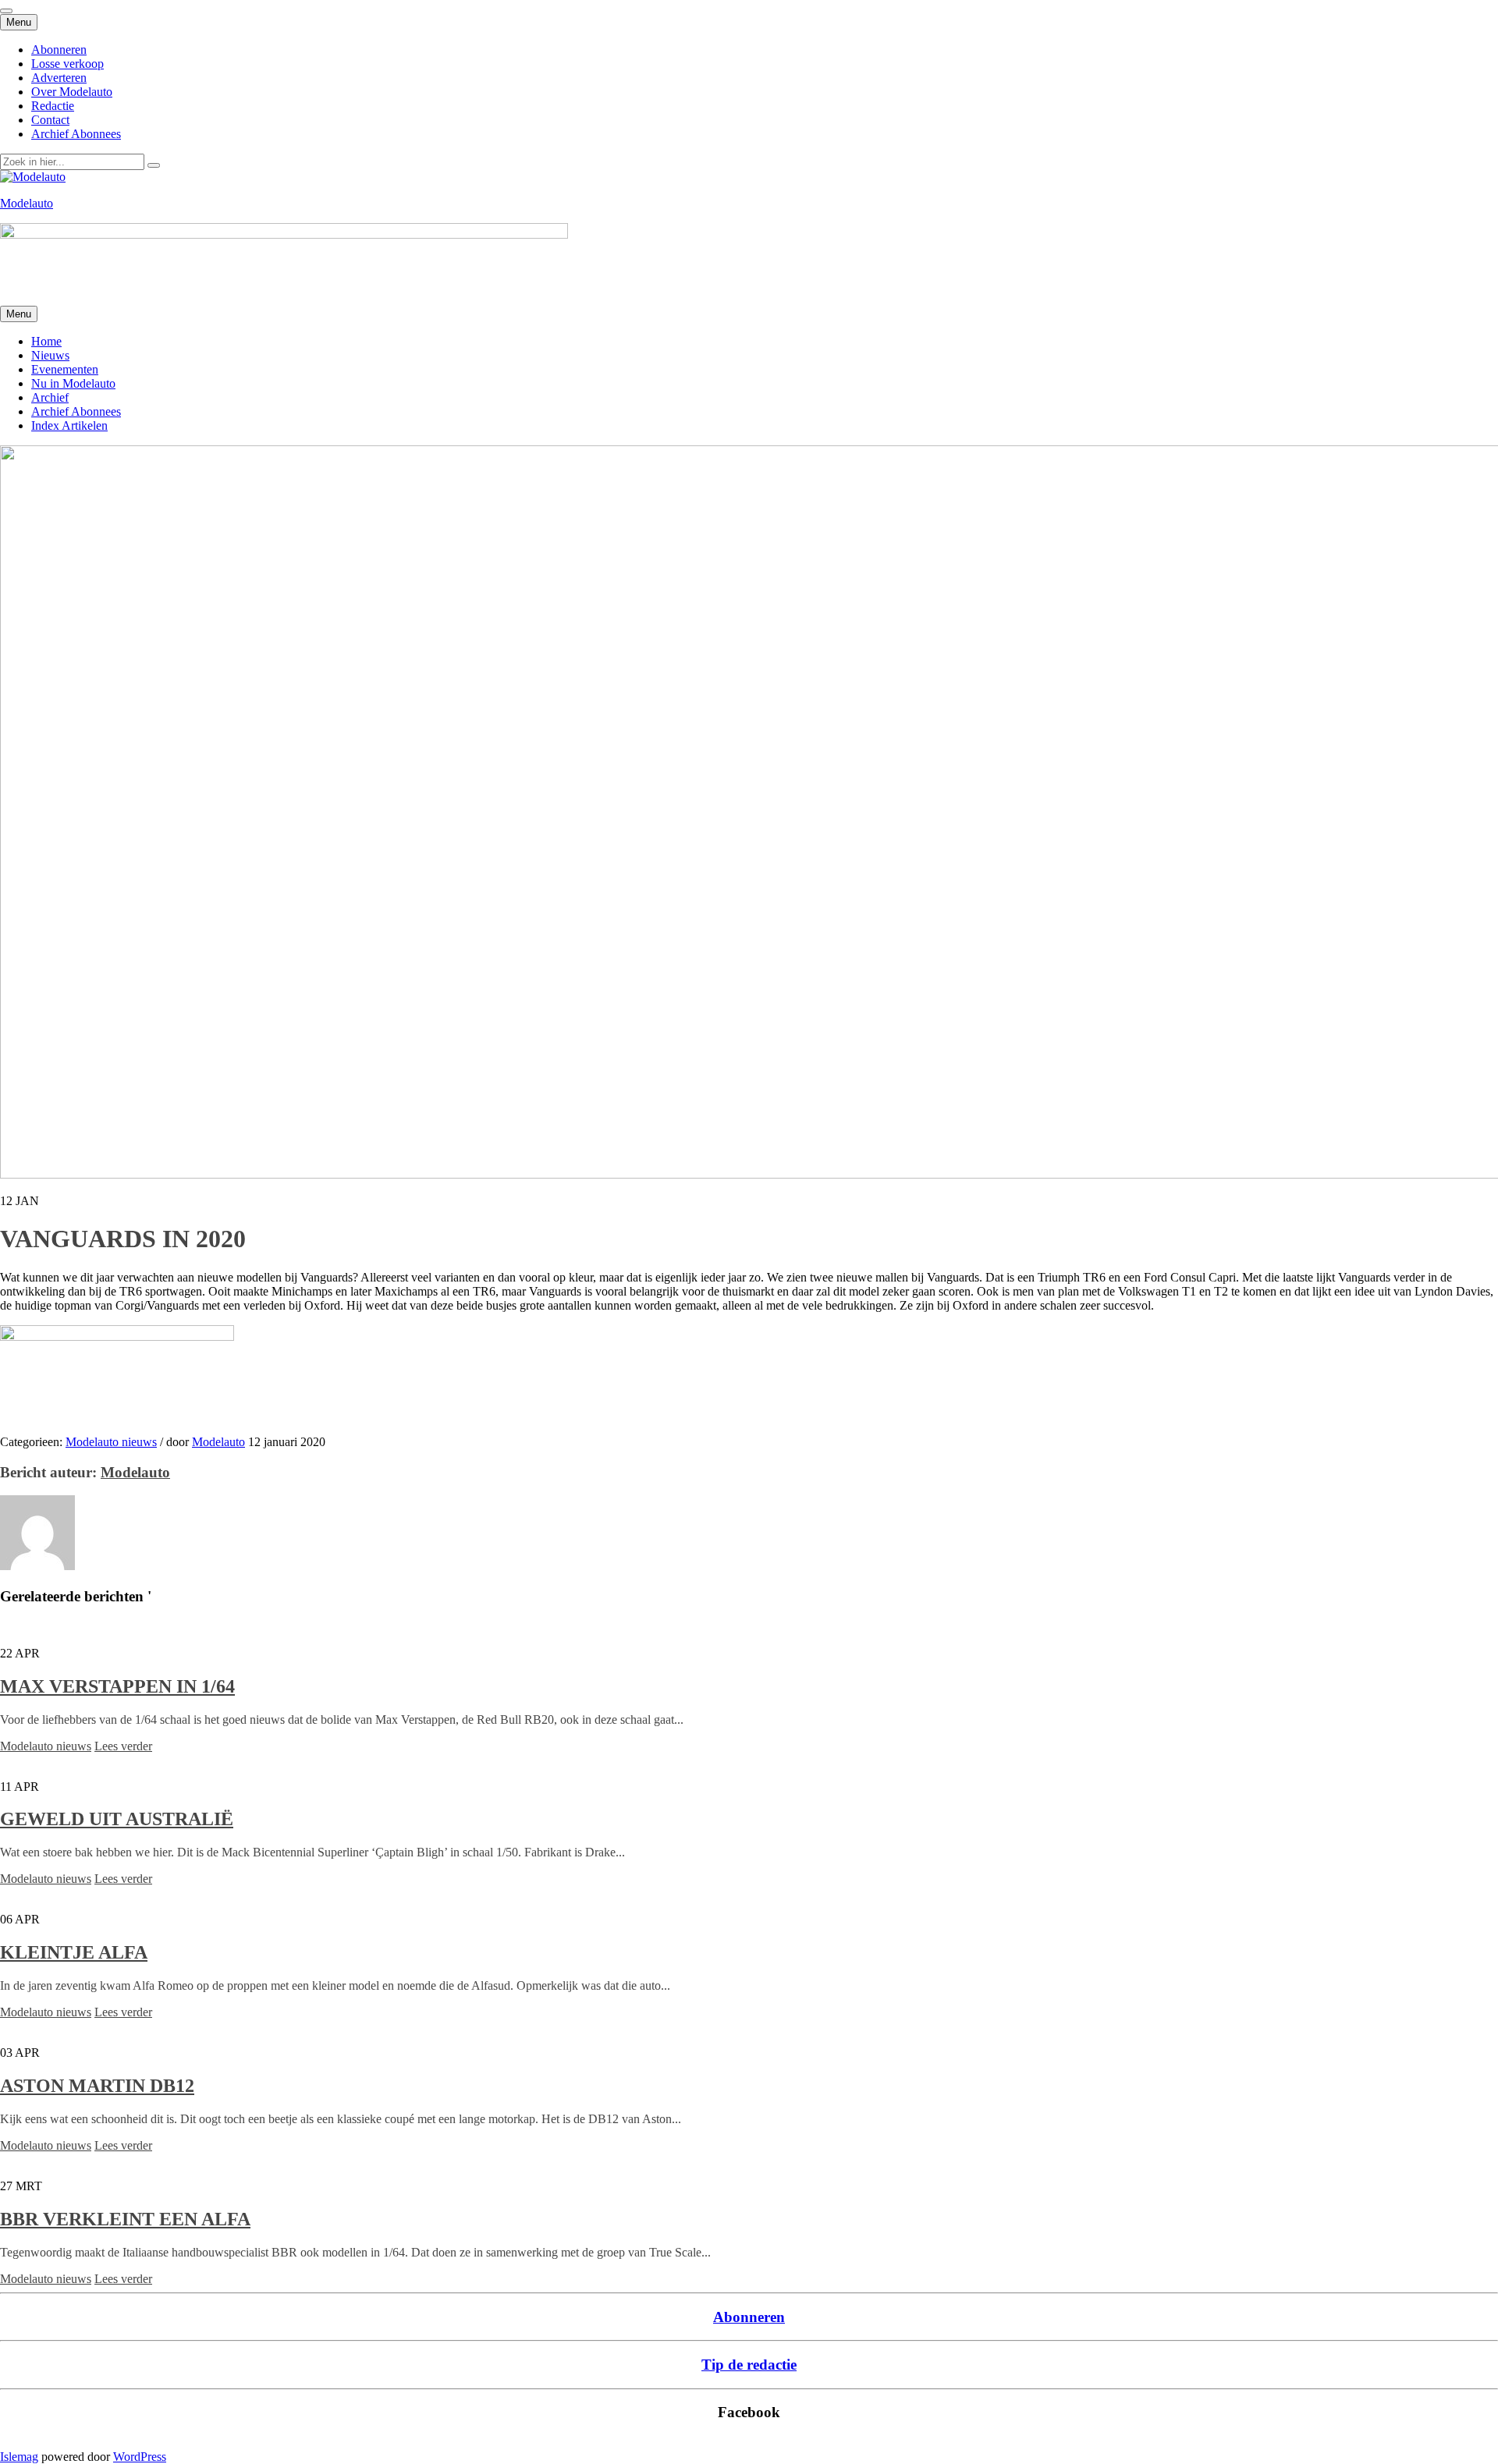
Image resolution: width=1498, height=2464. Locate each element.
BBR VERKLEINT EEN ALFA (125, 2219)
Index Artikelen (69, 425)
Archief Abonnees (76, 134)
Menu (19, 22)
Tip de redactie (749, 2365)
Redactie (53, 106)
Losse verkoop (67, 64)
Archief (50, 397)
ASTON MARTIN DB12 (97, 2086)
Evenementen (65, 369)
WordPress (140, 2457)
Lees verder (123, 1746)
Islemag (19, 2457)
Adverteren (59, 78)
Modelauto (27, 203)
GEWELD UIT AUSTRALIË (117, 1819)
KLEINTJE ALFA (74, 1952)
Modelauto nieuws (111, 1442)
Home (46, 341)
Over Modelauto (72, 92)
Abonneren (59, 50)
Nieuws (50, 355)
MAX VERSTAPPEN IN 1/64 (117, 1686)
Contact (50, 120)
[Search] (154, 165)
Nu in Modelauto (73, 383)
